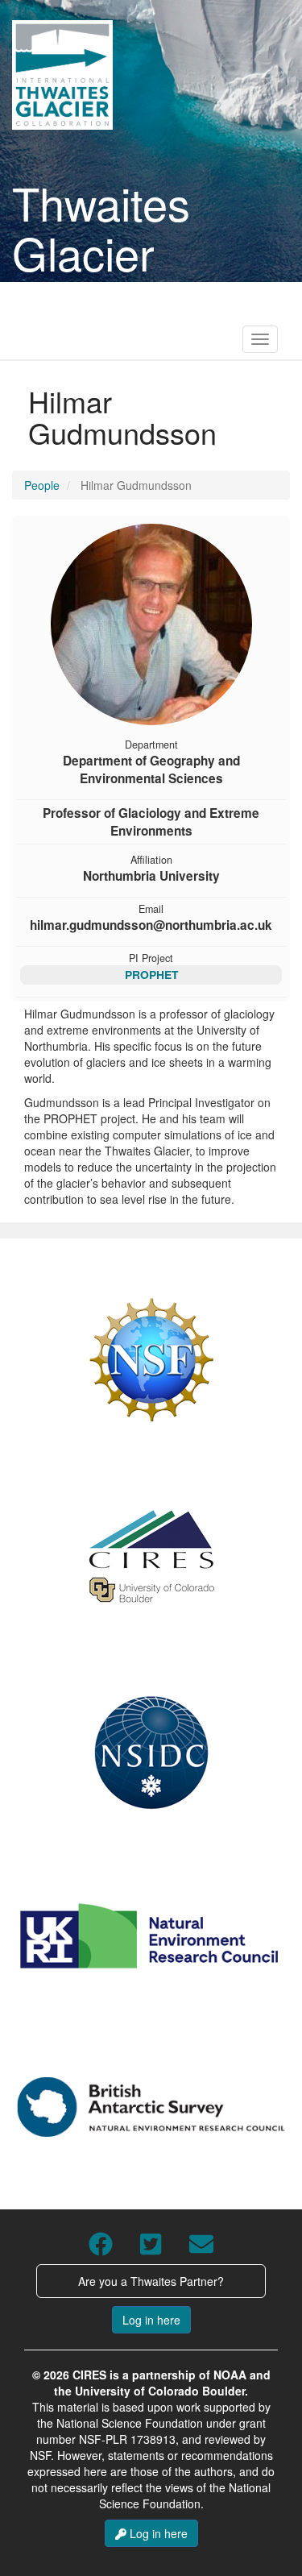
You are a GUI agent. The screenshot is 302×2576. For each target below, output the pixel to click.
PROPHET (151, 974)
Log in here (151, 2320)
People (42, 485)
